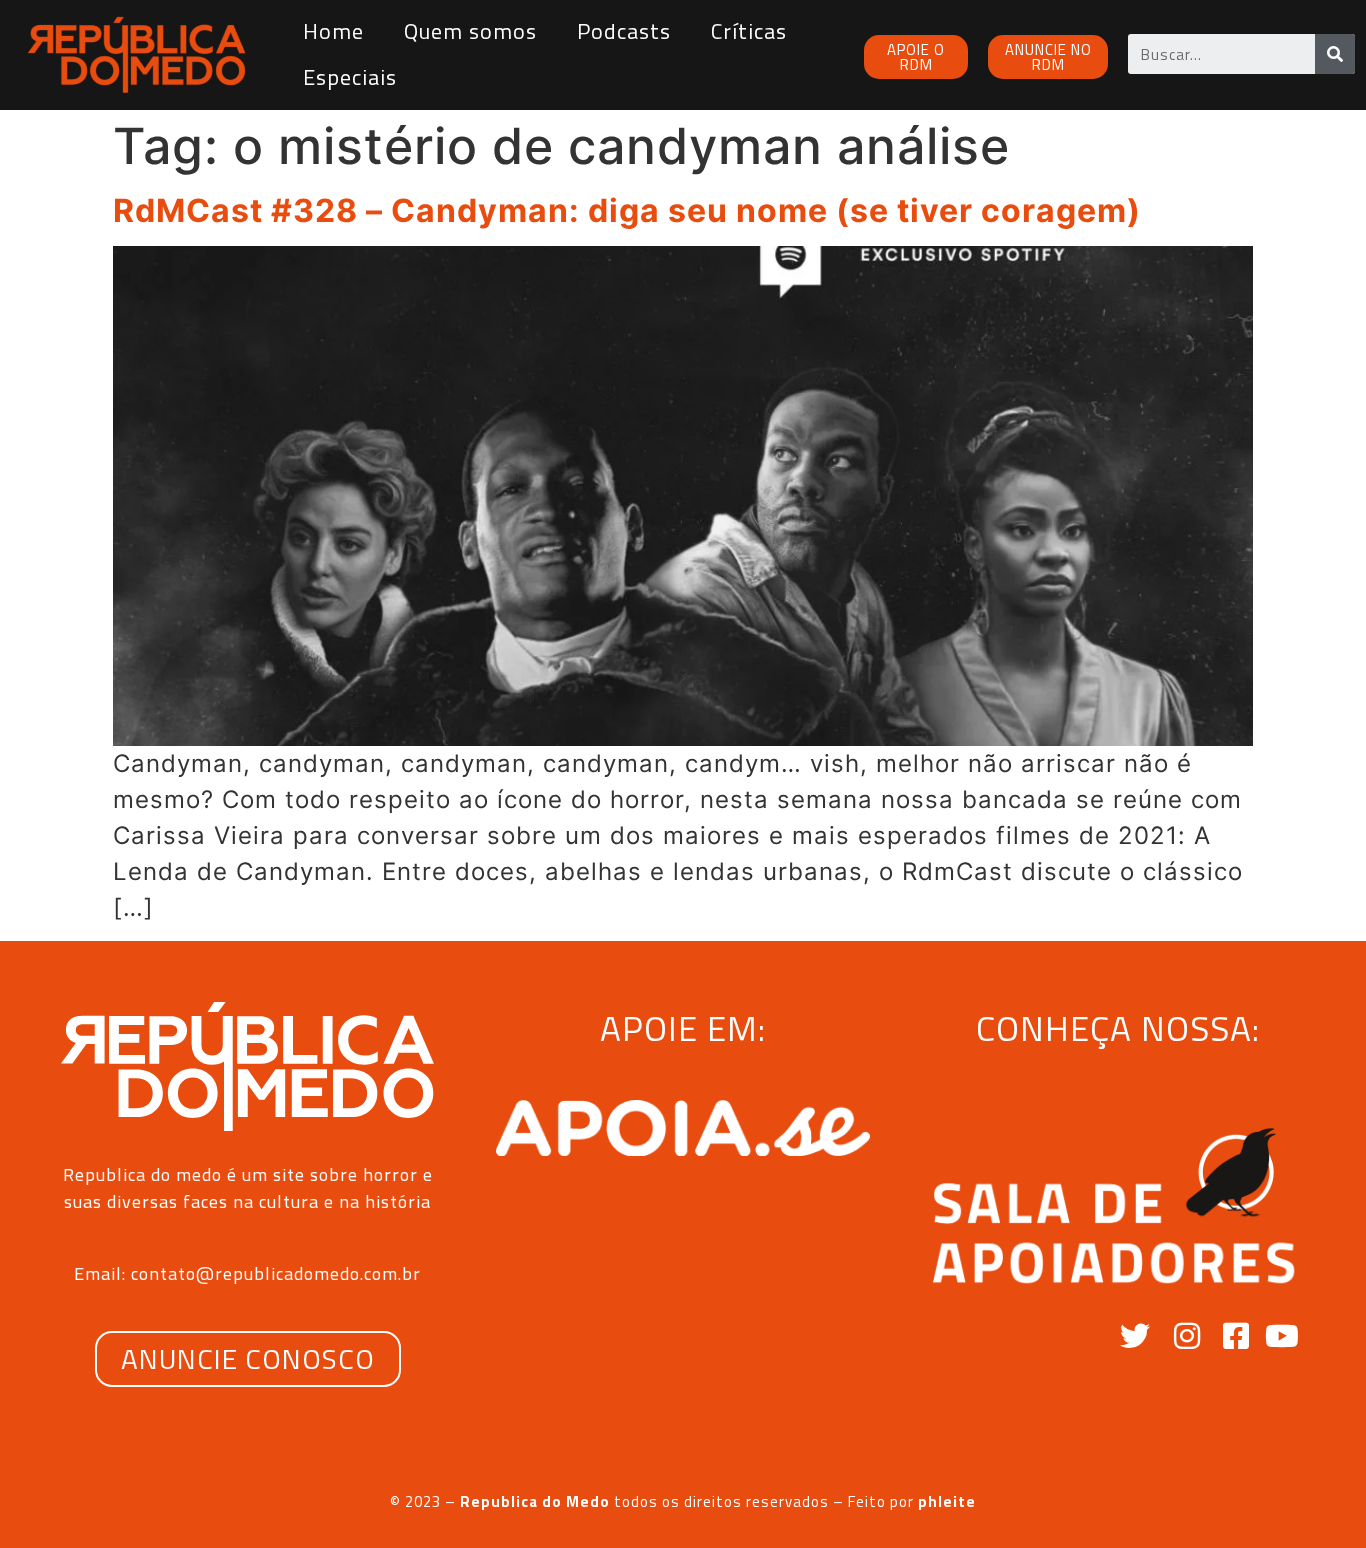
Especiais (350, 77)
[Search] (1335, 54)
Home (333, 31)
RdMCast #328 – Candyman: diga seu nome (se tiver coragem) (627, 210)
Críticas (749, 31)
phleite (947, 1501)
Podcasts (624, 31)
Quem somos (470, 31)
